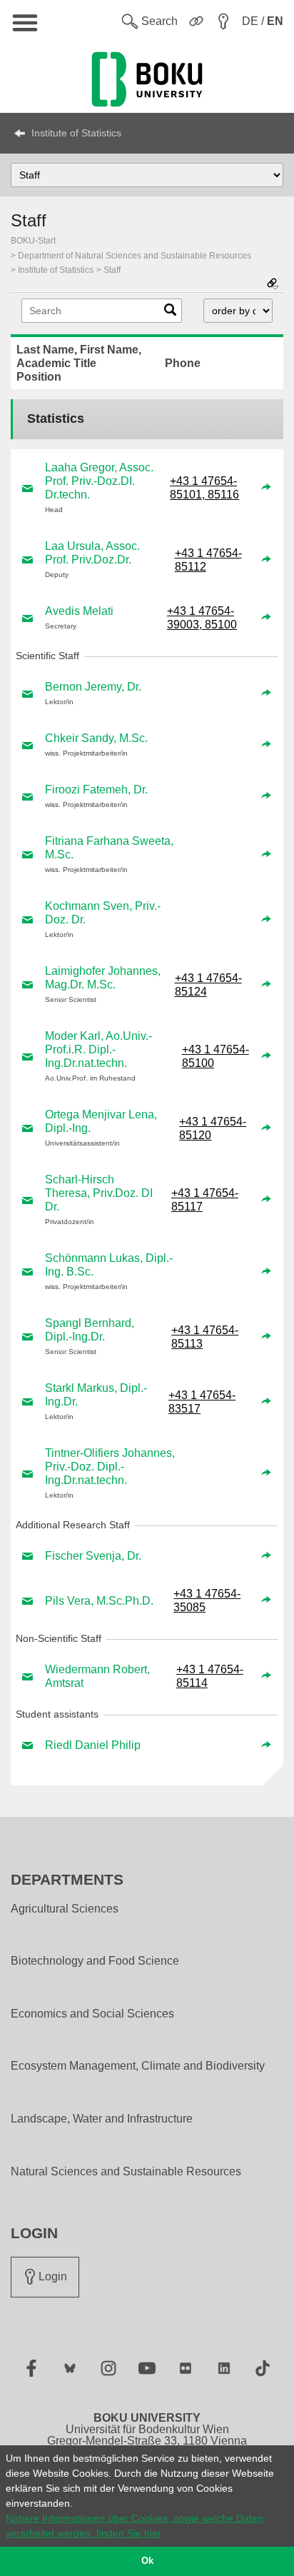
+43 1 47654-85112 (208, 560)
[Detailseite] (266, 488)
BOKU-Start (33, 241)
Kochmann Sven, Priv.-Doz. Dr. (103, 913)
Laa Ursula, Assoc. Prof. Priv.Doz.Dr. (92, 553)
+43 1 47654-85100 (216, 1056)
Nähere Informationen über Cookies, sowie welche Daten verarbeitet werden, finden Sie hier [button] (135, 2526)
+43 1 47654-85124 (208, 985)
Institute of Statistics (76, 133)
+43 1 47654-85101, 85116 (204, 488)
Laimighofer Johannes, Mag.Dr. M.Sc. (103, 978)
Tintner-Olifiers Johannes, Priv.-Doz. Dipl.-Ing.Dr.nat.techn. (110, 1467)
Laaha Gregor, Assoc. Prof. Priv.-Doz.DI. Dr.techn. (99, 481)
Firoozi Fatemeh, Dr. (96, 790)
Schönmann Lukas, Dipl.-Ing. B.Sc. (109, 1265)
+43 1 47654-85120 (213, 1128)
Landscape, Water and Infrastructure (102, 2119)
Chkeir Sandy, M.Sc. (96, 738)
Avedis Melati (79, 611)
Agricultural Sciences (65, 1909)
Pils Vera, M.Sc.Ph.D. (99, 1601)
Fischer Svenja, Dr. (93, 1556)
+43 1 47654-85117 (205, 1200)
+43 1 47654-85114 (210, 1676)
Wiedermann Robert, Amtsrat (97, 1676)
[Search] (170, 313)
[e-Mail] (28, 488)
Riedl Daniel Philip (93, 1745)
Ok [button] (147, 2561)
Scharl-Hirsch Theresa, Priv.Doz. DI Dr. (99, 1193)
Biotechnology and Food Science (95, 1961)
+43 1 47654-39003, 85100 (202, 618)
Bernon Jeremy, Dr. (93, 687)
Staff (112, 270)
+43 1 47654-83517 (202, 1402)
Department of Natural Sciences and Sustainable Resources (135, 256)
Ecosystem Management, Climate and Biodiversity (138, 2066)
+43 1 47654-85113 (205, 1337)
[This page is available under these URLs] (273, 285)
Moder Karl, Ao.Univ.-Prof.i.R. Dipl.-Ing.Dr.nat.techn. (98, 1049)
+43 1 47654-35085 (207, 1600)
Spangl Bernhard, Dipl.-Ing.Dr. (90, 1330)
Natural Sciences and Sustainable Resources (126, 2172)
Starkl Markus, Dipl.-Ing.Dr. (96, 1395)
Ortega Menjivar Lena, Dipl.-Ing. (101, 1121)
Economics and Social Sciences (92, 2014)
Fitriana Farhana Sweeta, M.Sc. (109, 848)
